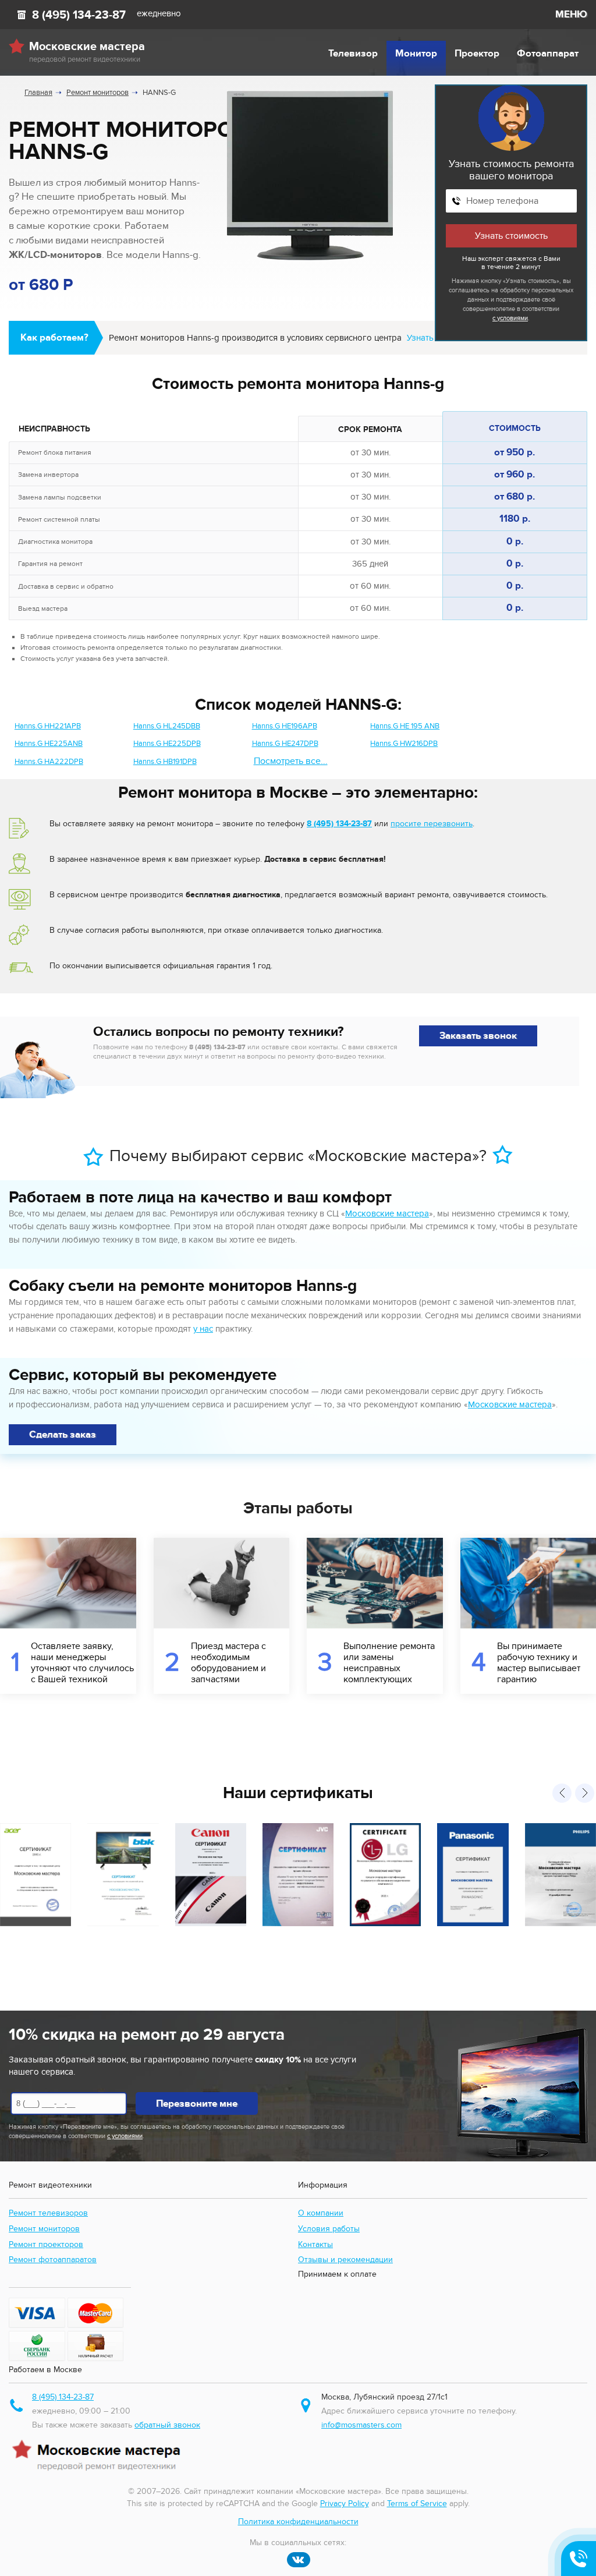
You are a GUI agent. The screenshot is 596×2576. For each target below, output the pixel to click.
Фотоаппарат (548, 54)
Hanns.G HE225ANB (49, 744)
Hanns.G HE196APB (285, 726)
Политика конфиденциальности (298, 2522)
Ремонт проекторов (46, 2244)
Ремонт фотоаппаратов (53, 2260)
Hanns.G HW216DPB (404, 744)
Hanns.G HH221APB (48, 726)
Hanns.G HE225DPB (167, 744)
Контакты (315, 2244)
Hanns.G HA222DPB (49, 762)
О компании (321, 2213)
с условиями (510, 318)
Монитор (416, 54)
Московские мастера (387, 1213)
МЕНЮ (571, 15)
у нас (203, 1329)
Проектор (477, 54)
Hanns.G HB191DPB (165, 762)
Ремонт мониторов (44, 2229)
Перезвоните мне (197, 2104)
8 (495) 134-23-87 (79, 15)
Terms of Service (417, 2504)
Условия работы (329, 2229)
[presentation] (562, 1793)
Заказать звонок (478, 1036)
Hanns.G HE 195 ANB (405, 726)
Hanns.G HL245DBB (167, 726)
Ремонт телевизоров (48, 2213)
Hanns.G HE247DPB (285, 744)
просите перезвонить (432, 824)
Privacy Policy (345, 2504)
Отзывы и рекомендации (345, 2260)
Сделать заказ (63, 1435)
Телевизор (353, 54)
